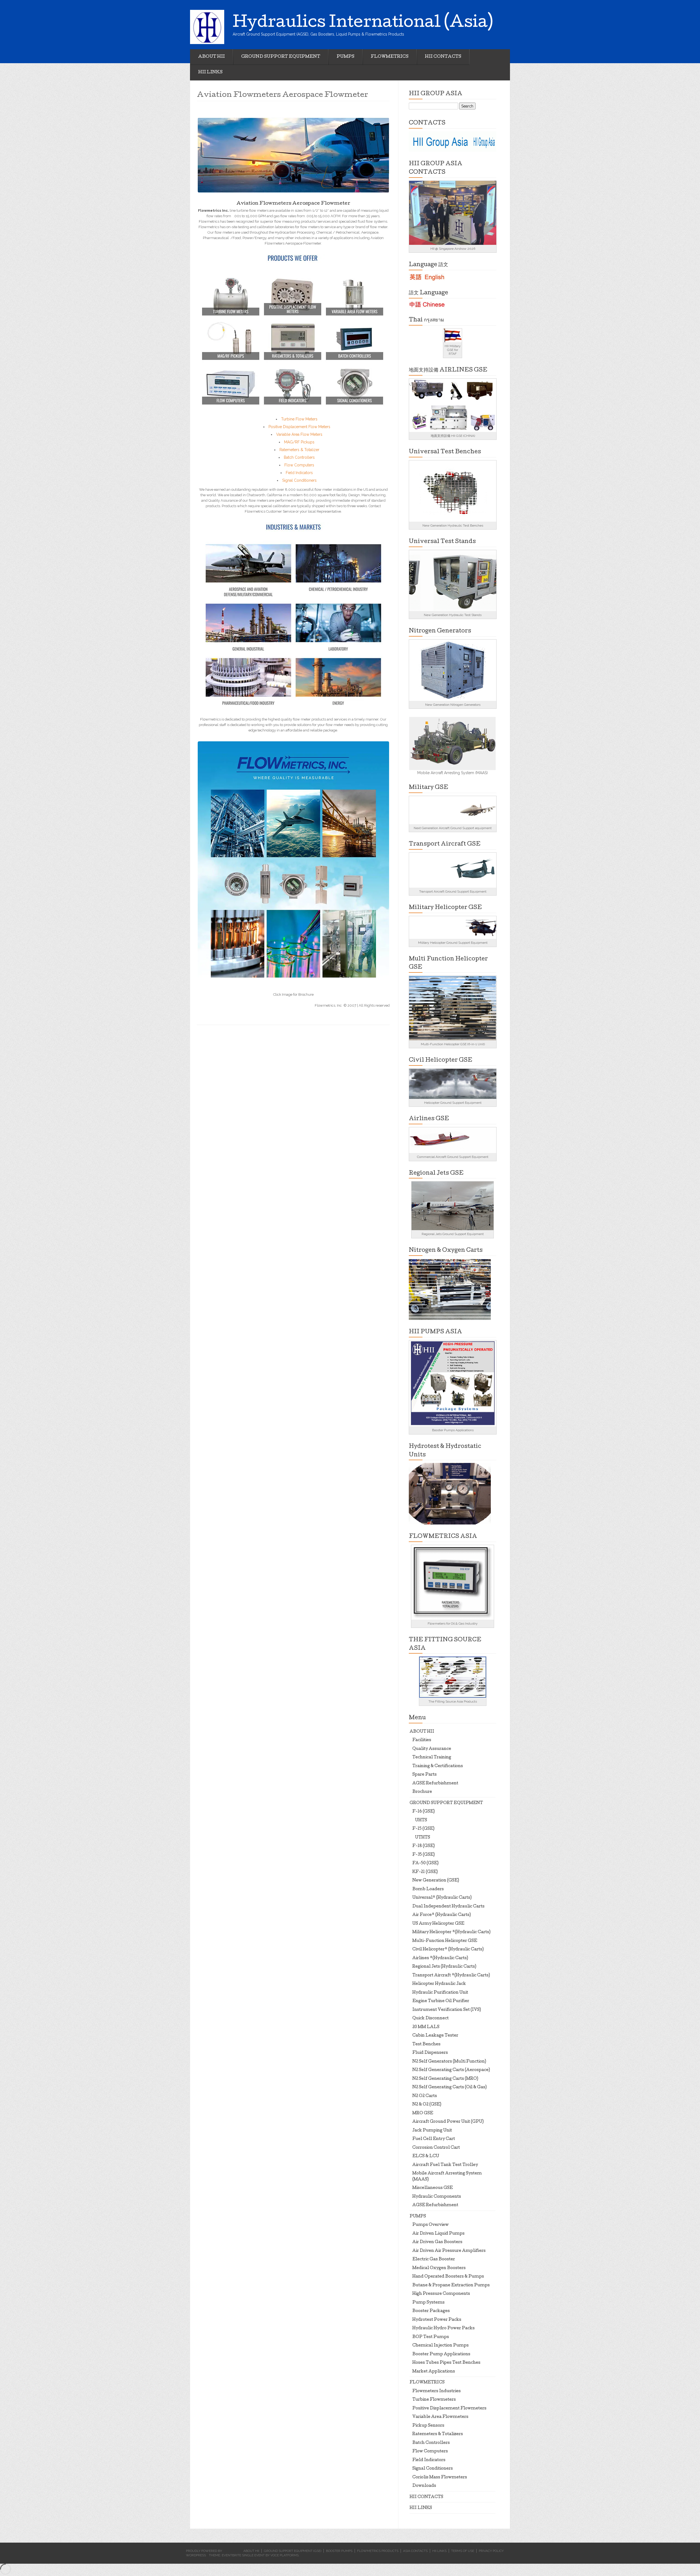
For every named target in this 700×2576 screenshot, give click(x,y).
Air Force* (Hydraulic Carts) (442, 1915)
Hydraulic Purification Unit (440, 1993)
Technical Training (432, 1758)
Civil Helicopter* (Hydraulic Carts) (448, 1950)
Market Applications (434, 2372)
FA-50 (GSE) (425, 1863)
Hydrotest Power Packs (437, 2320)
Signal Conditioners (299, 480)
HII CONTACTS (443, 57)
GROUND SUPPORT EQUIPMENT (281, 57)
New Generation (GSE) (436, 1881)
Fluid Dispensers (430, 2053)
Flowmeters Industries (437, 2391)
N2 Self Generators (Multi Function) (449, 2062)
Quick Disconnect (431, 2019)
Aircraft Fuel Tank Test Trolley (445, 2165)
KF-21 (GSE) (425, 1872)
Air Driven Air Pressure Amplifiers (449, 2251)
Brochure (422, 1792)
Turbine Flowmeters (434, 2400)
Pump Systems (428, 2303)
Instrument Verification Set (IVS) (447, 2010)
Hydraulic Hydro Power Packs (444, 2328)
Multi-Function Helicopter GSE (445, 1941)
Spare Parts (425, 1775)
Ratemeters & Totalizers (438, 2434)
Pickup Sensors (428, 2426)
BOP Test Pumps (431, 2337)
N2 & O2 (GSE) (427, 2105)
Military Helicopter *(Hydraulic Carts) (451, 1932)
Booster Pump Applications (441, 2354)
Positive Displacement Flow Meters (299, 427)
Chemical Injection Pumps (441, 2346)
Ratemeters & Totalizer (299, 450)
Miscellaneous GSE (433, 2188)
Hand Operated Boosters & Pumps (448, 2277)
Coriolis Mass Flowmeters (440, 2478)
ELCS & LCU (426, 2156)
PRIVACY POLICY (491, 2551)
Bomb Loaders (428, 1889)
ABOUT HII (212, 57)
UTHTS (423, 1838)
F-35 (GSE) (424, 1855)
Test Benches (426, 2044)
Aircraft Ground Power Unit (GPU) (448, 2122)
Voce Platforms (285, 2555)
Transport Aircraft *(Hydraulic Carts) (451, 1976)
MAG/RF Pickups (299, 442)
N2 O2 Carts (425, 2096)
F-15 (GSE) (423, 1829)
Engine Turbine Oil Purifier (441, 2001)
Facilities (422, 1740)
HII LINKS (210, 72)
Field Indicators (299, 473)
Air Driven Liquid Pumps (438, 2234)
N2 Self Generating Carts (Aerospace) (451, 2070)
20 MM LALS (426, 2027)
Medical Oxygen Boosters (439, 2268)
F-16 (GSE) (424, 1812)
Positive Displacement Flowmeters (449, 2409)
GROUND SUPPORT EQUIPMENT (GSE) (293, 2551)
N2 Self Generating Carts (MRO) (445, 2079)
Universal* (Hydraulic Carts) (442, 1898)
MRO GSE (423, 2113)
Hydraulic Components (437, 2197)
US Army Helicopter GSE (438, 1924)
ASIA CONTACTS (415, 2551)
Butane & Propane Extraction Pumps (451, 2285)
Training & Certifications (438, 1766)
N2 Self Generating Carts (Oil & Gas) (450, 2087)
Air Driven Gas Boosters (437, 2242)
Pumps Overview (431, 2225)
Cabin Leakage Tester (435, 2036)
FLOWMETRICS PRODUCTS (378, 2551)
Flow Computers (299, 465)
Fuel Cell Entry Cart (434, 2139)
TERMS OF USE (463, 2551)
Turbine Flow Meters (299, 419)
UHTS (421, 1820)
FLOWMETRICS (390, 57)
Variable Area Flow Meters (299, 434)
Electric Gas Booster (434, 2260)
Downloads (424, 2486)
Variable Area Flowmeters (440, 2417)
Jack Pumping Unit (432, 2131)
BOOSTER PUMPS (339, 2551)
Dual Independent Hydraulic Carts (448, 1907)
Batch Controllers (299, 457)
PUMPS (345, 57)
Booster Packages (431, 2311)
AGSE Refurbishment (435, 1784)
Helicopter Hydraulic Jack (439, 1984)
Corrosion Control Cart (436, 2148)
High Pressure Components (441, 2294)
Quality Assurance (432, 1749)
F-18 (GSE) (424, 1846)
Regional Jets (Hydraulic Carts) (444, 1967)
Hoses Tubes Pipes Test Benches (446, 2363)
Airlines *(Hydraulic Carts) (440, 1958)
